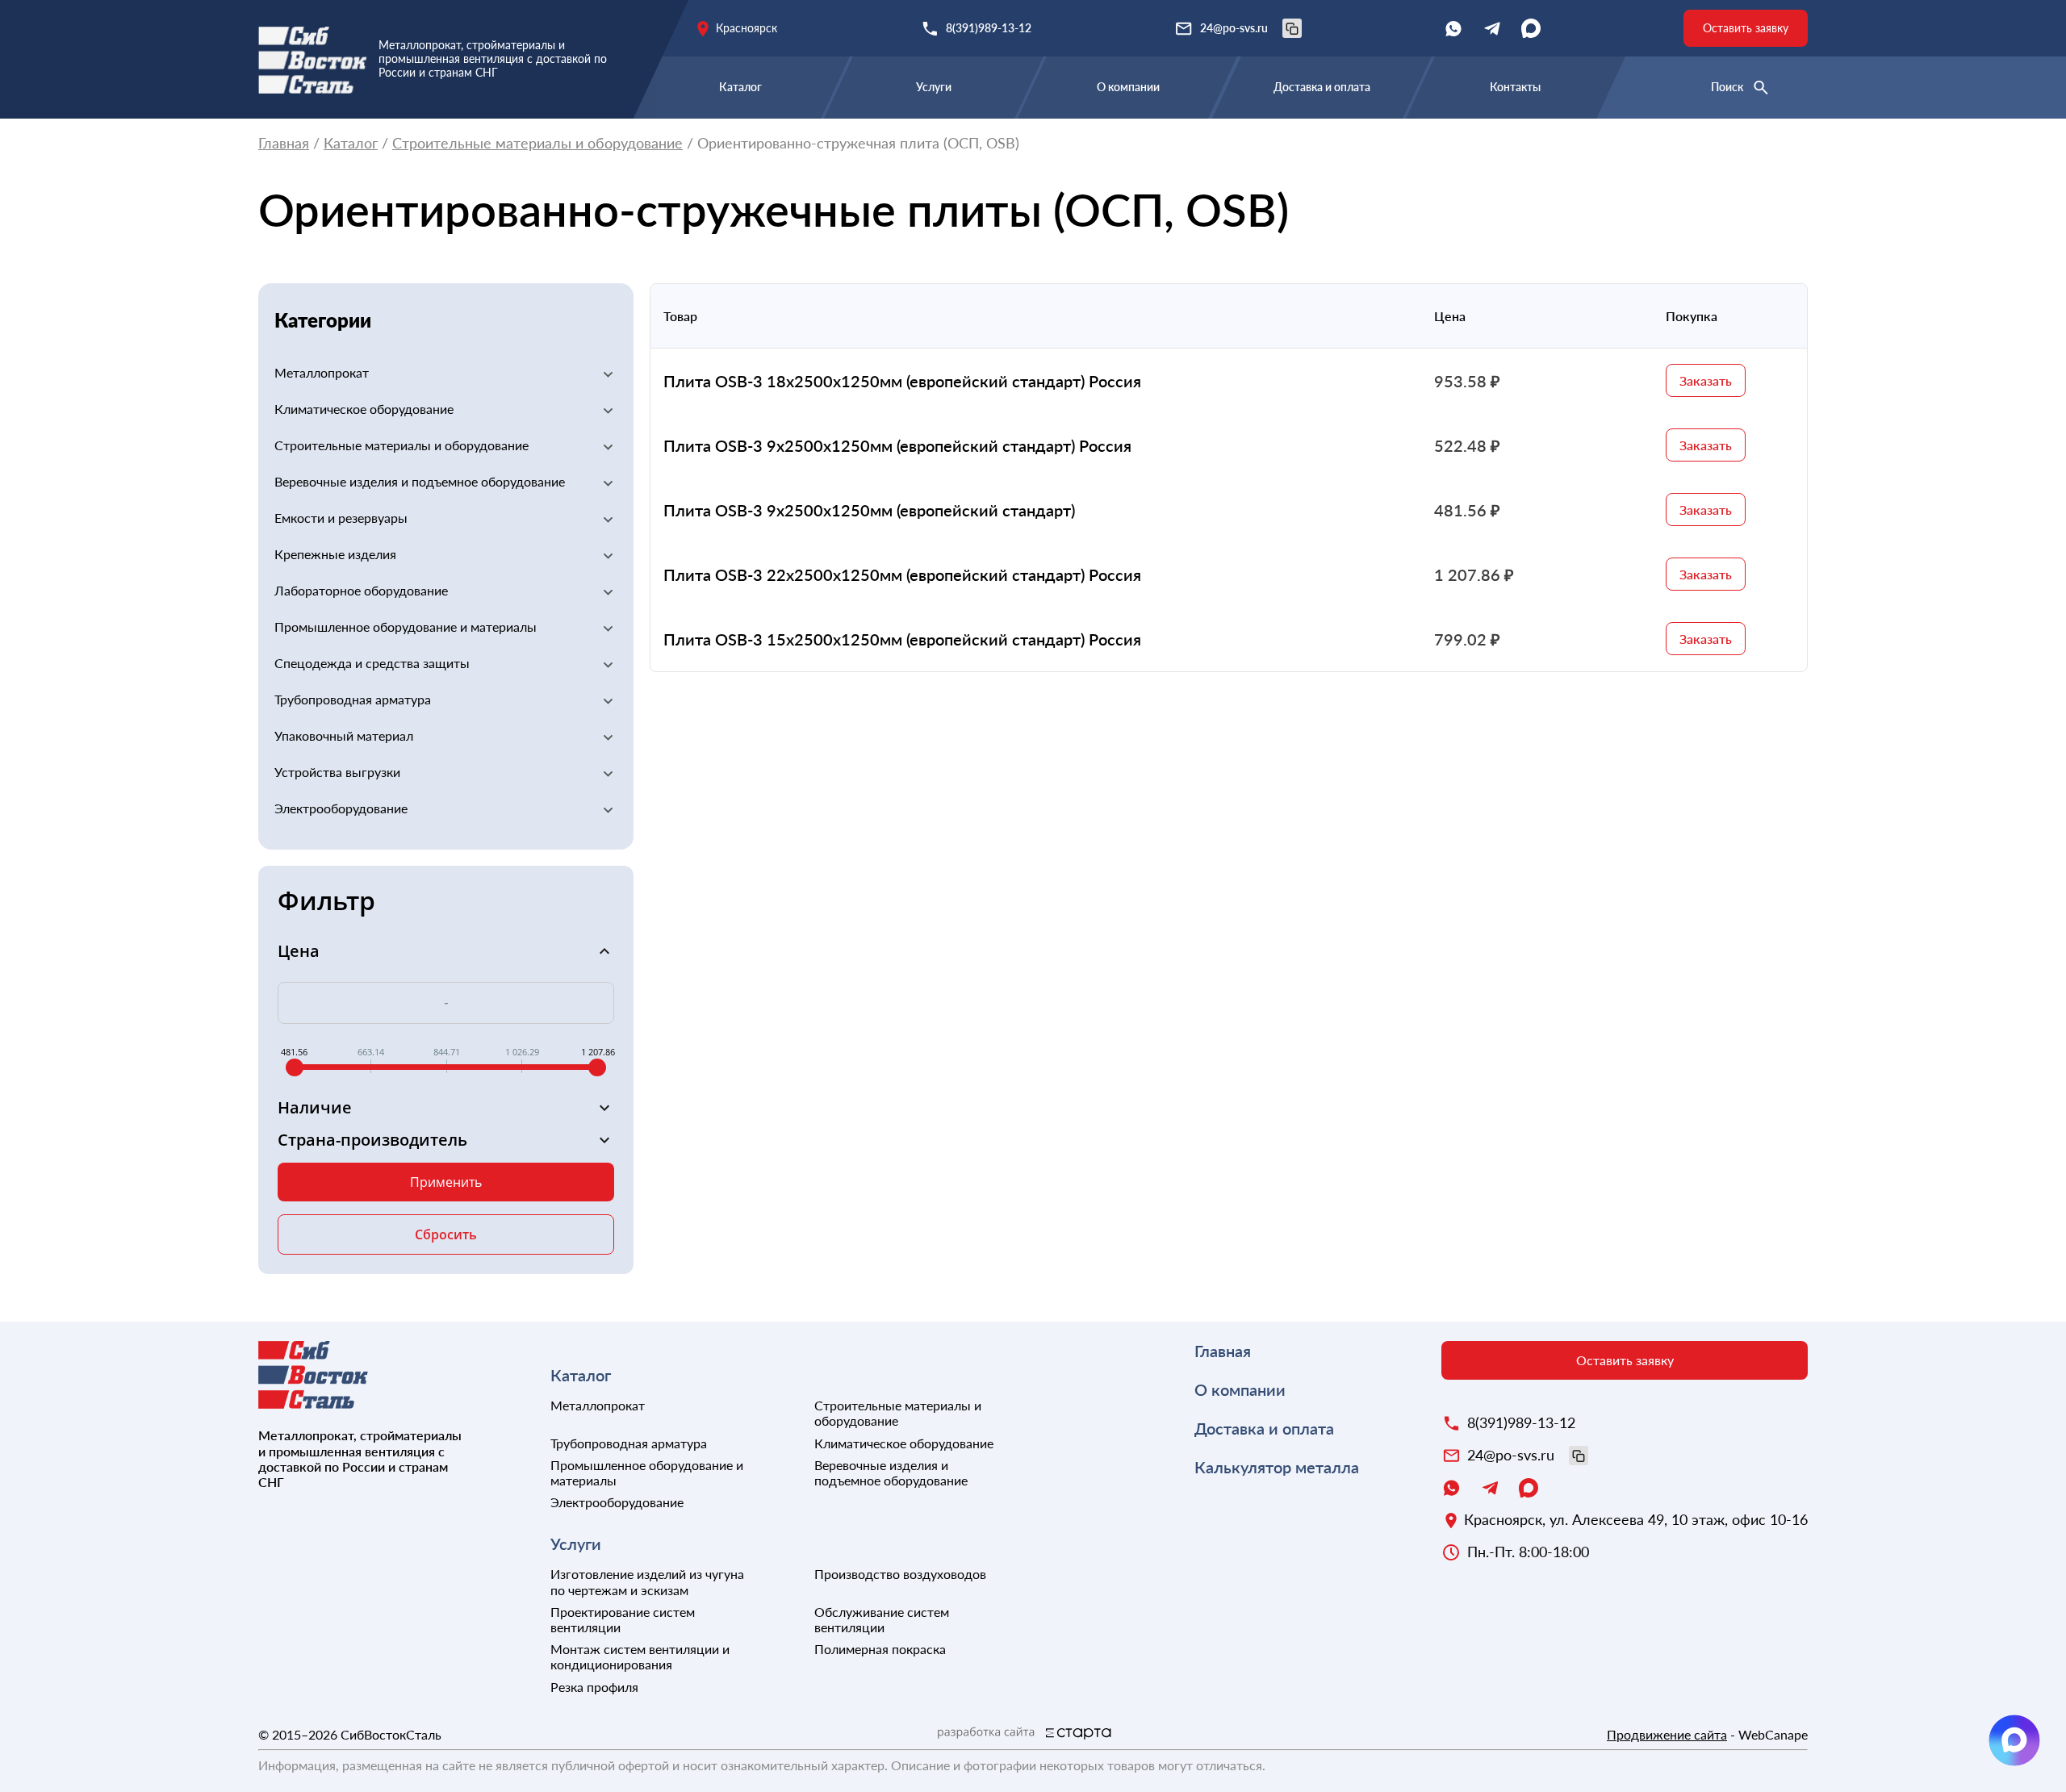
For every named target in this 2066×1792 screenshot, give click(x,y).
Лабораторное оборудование (361, 590)
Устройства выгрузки (337, 772)
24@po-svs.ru (1234, 28)
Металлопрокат (322, 372)
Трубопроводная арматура (353, 699)
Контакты (1515, 87)
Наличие (315, 1108)
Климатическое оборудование (364, 409)
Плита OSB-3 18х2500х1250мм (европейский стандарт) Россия (902, 381)
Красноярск (747, 28)
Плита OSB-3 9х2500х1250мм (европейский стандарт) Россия (897, 445)
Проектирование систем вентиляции (623, 1619)
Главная (284, 143)
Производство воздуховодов (900, 1574)
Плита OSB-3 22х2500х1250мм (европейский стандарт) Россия (902, 574)
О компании (1128, 87)
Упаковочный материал (344, 735)
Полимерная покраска (880, 1649)
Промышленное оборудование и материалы (406, 627)
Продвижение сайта (1667, 1734)
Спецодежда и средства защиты (372, 663)
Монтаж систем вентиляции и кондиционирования (640, 1656)
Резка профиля (594, 1687)
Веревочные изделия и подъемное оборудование (420, 481)
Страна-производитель (372, 1140)
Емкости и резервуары (341, 518)
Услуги (934, 87)
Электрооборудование (341, 808)
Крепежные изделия (335, 554)
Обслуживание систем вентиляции (882, 1619)
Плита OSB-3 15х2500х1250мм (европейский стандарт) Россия (902, 639)
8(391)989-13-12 (989, 28)
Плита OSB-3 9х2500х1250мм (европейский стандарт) (869, 510)
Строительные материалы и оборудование (537, 143)
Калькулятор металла (1277, 1467)
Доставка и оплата (1322, 87)
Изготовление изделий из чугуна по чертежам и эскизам (647, 1581)
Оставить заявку (1746, 28)
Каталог (740, 87)
